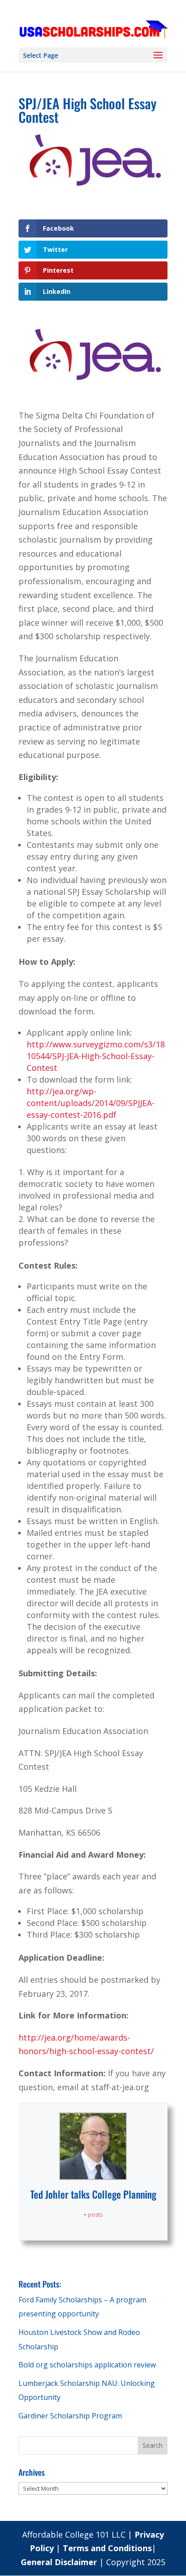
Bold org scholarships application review (87, 2365)
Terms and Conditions (107, 2548)
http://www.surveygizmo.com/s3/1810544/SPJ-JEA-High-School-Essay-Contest (96, 1056)
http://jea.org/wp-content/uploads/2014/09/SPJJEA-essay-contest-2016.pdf (91, 1103)
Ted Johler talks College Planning (93, 2194)
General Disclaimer (60, 2562)
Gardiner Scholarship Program (70, 2416)
